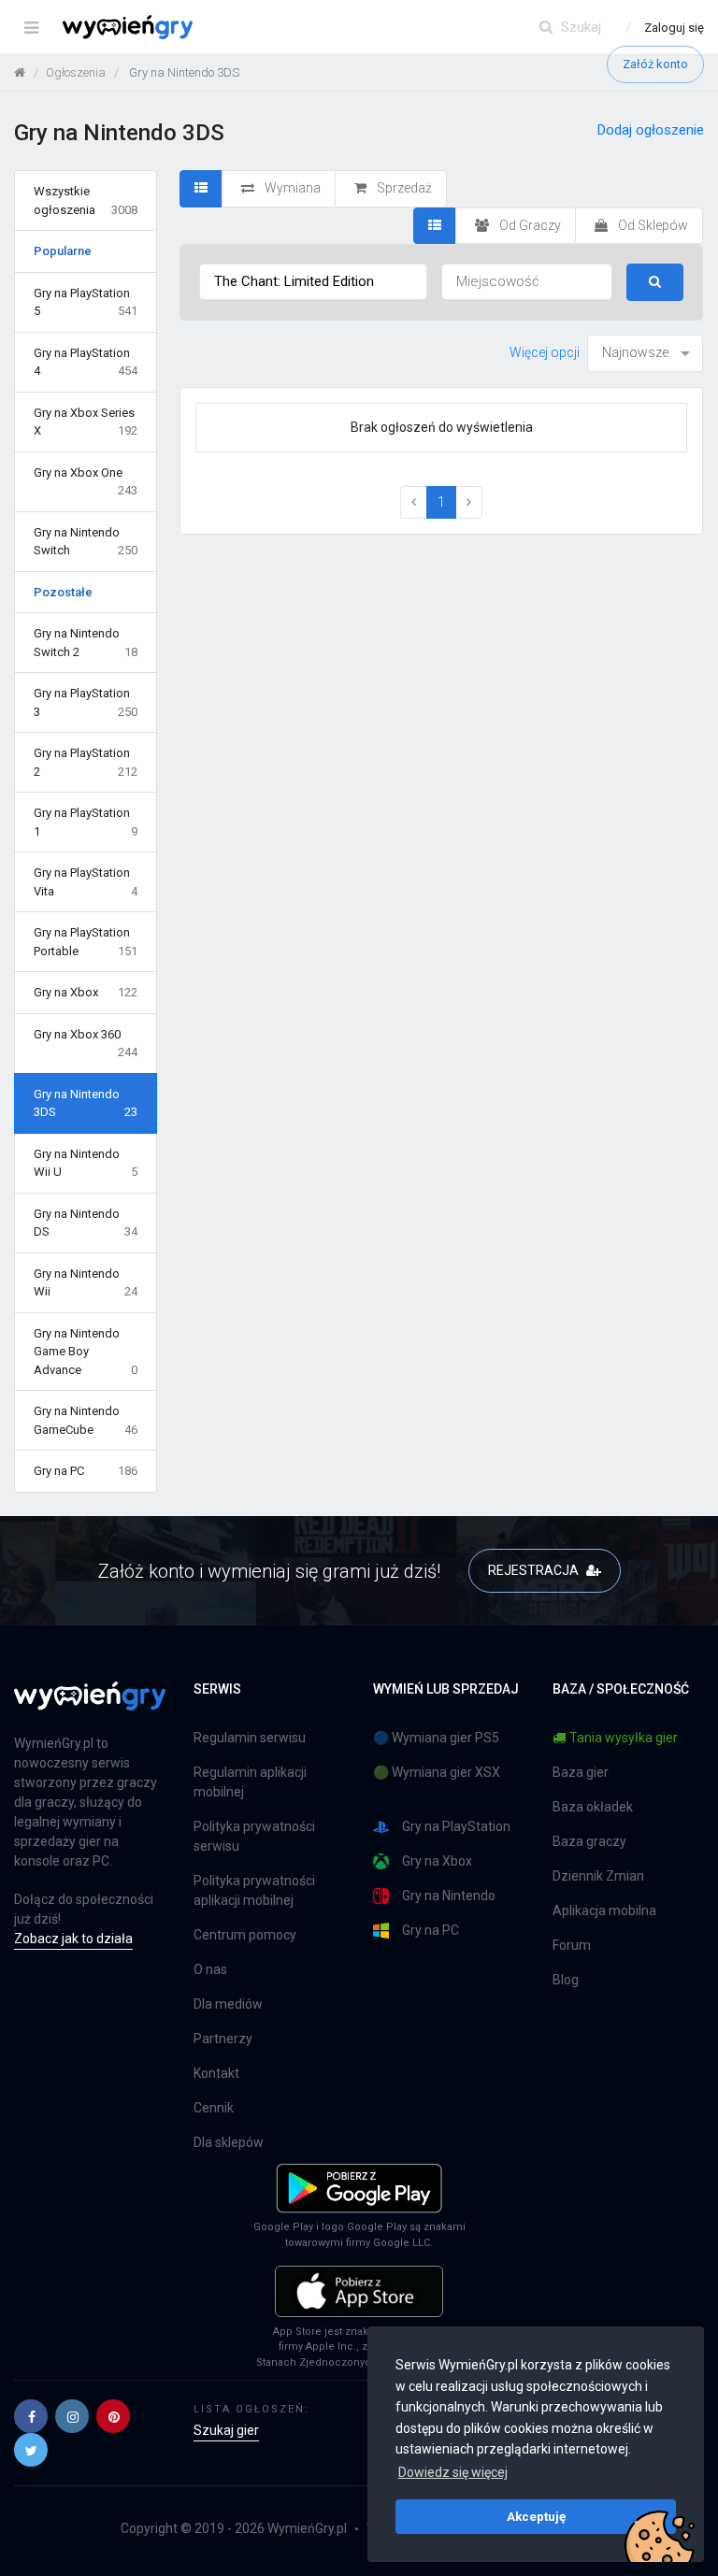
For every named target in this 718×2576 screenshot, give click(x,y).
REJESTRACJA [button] (535, 1570)
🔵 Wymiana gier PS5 (436, 1738)
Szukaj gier (226, 2430)
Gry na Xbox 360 (86, 1044)
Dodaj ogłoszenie (651, 130)
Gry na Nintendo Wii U (86, 1163)
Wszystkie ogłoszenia (86, 200)
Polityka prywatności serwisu (254, 1836)
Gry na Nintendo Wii (86, 1283)
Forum (572, 1945)
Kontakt (216, 2073)
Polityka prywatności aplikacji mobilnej (254, 1890)
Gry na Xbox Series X (86, 422)
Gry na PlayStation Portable (86, 942)
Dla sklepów (229, 2142)
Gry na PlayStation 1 (86, 822)
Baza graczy (589, 1841)
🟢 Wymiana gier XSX (437, 1772)
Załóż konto (655, 64)
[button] (31, 2416)
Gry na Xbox (86, 992)
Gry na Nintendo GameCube (86, 1420)
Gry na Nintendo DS (86, 1223)
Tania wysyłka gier (624, 1738)
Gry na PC (86, 1471)
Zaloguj (674, 28)
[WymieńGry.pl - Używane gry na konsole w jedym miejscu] (90, 1707)
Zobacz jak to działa (73, 1939)
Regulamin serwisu (250, 1738)
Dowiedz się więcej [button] (453, 2472)
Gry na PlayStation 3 (86, 702)
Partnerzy (223, 2039)
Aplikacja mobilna (604, 1911)
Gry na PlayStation (456, 1826)
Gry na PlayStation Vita (86, 882)
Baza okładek (593, 1807)
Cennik (214, 2108)
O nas (210, 1969)
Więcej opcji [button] (545, 352)
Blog (566, 1980)
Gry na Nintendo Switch (86, 542)
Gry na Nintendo (449, 1896)
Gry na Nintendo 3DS (86, 1103)
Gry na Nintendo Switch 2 (86, 643)
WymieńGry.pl (307, 2528)
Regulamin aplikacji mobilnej (250, 1782)
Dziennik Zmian (598, 1876)
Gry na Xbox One (86, 482)
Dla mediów (228, 2004)
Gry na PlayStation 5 (86, 302)
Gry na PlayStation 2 (86, 762)
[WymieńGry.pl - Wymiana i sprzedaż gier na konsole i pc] (128, 23)
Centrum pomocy (245, 1935)
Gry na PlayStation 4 (86, 362)
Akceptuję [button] (536, 2516)
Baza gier (581, 1772)
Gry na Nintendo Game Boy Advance (86, 1352)
